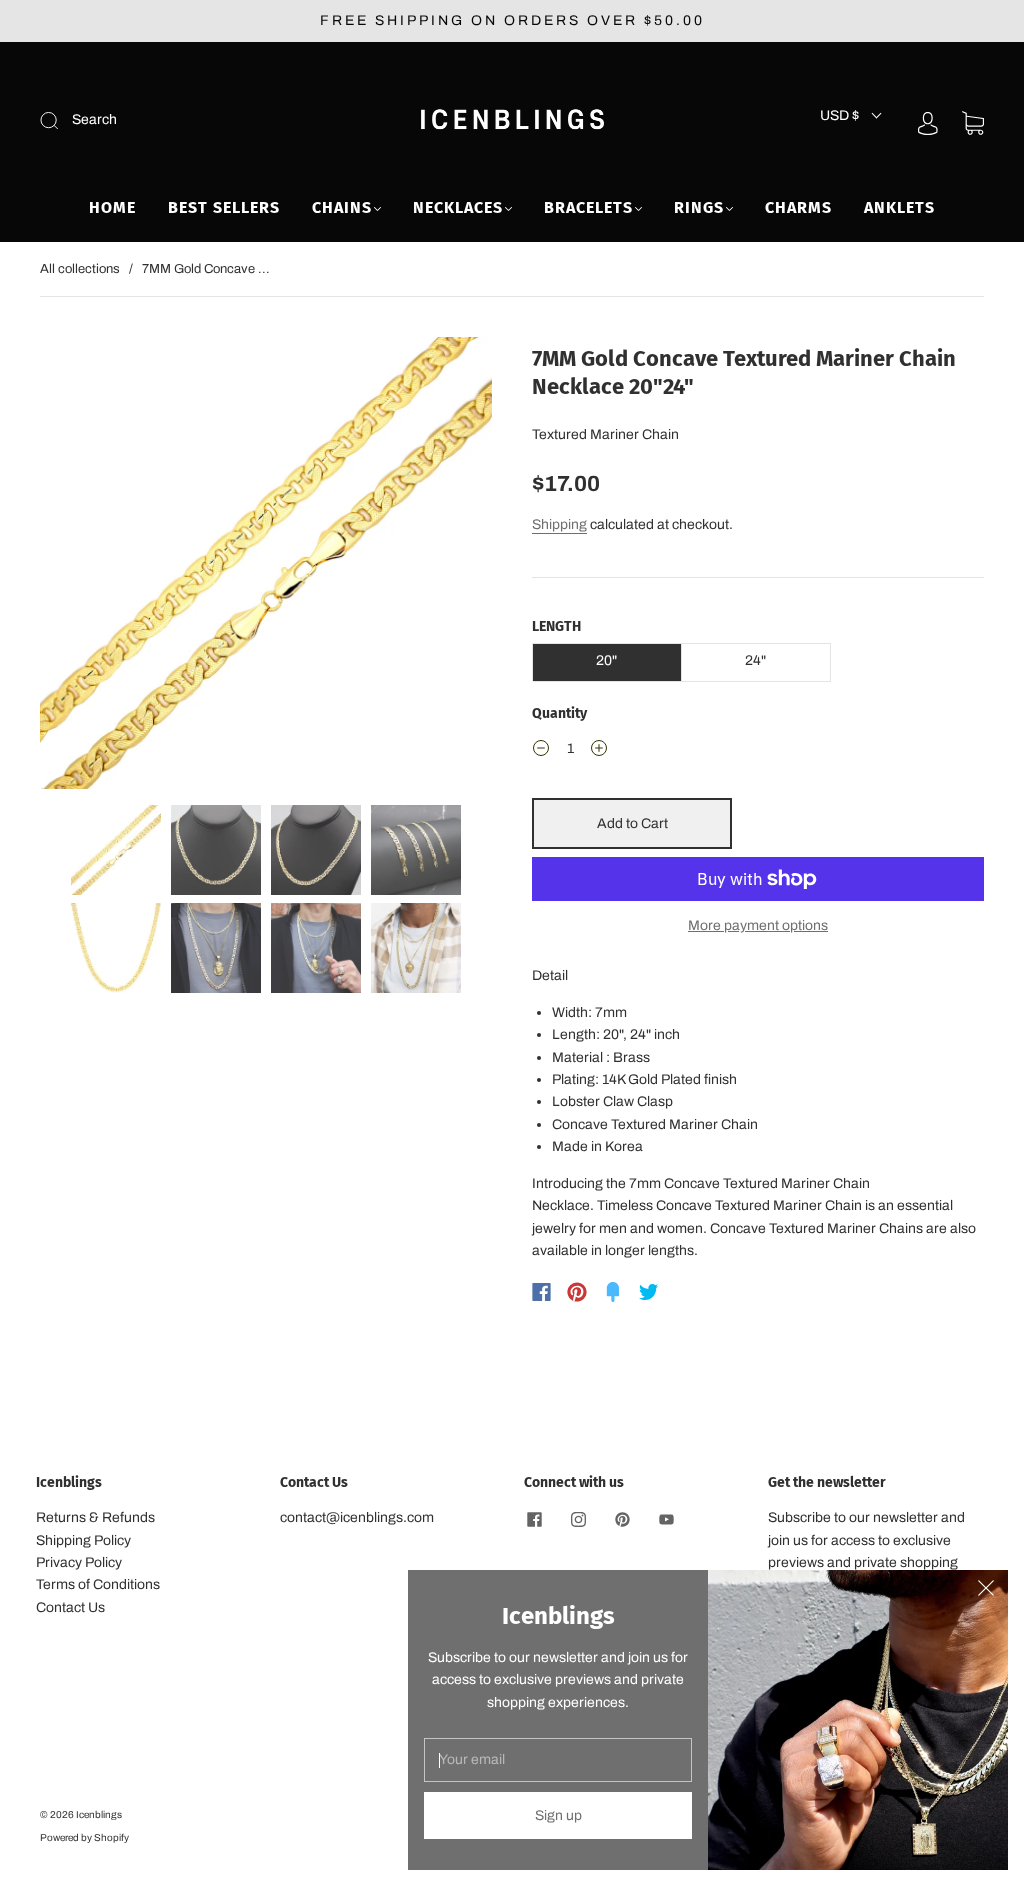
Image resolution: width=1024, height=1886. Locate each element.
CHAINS (342, 207)
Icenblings (99, 1814)
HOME (112, 207)
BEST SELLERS (224, 207)
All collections (80, 269)
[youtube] (666, 1519)
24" (755, 660)
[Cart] (973, 123)
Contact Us (70, 1607)
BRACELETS (588, 207)
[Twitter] (649, 1292)
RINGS (699, 207)
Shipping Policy (83, 1540)
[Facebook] (541, 1292)
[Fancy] (613, 1292)
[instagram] (578, 1519)
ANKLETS (899, 207)
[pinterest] (622, 1519)
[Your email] (558, 1760)
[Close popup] (986, 1592)
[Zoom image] (265, 567)
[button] (85, 567)
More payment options (758, 925)
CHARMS (798, 207)
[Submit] (183, 120)
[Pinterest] (577, 1292)
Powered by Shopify (84, 1837)
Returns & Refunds (95, 1517)
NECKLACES (458, 207)
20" (606, 660)
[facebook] (534, 1519)
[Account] (928, 122)
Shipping (559, 524)
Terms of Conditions (98, 1584)
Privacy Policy (79, 1562)
